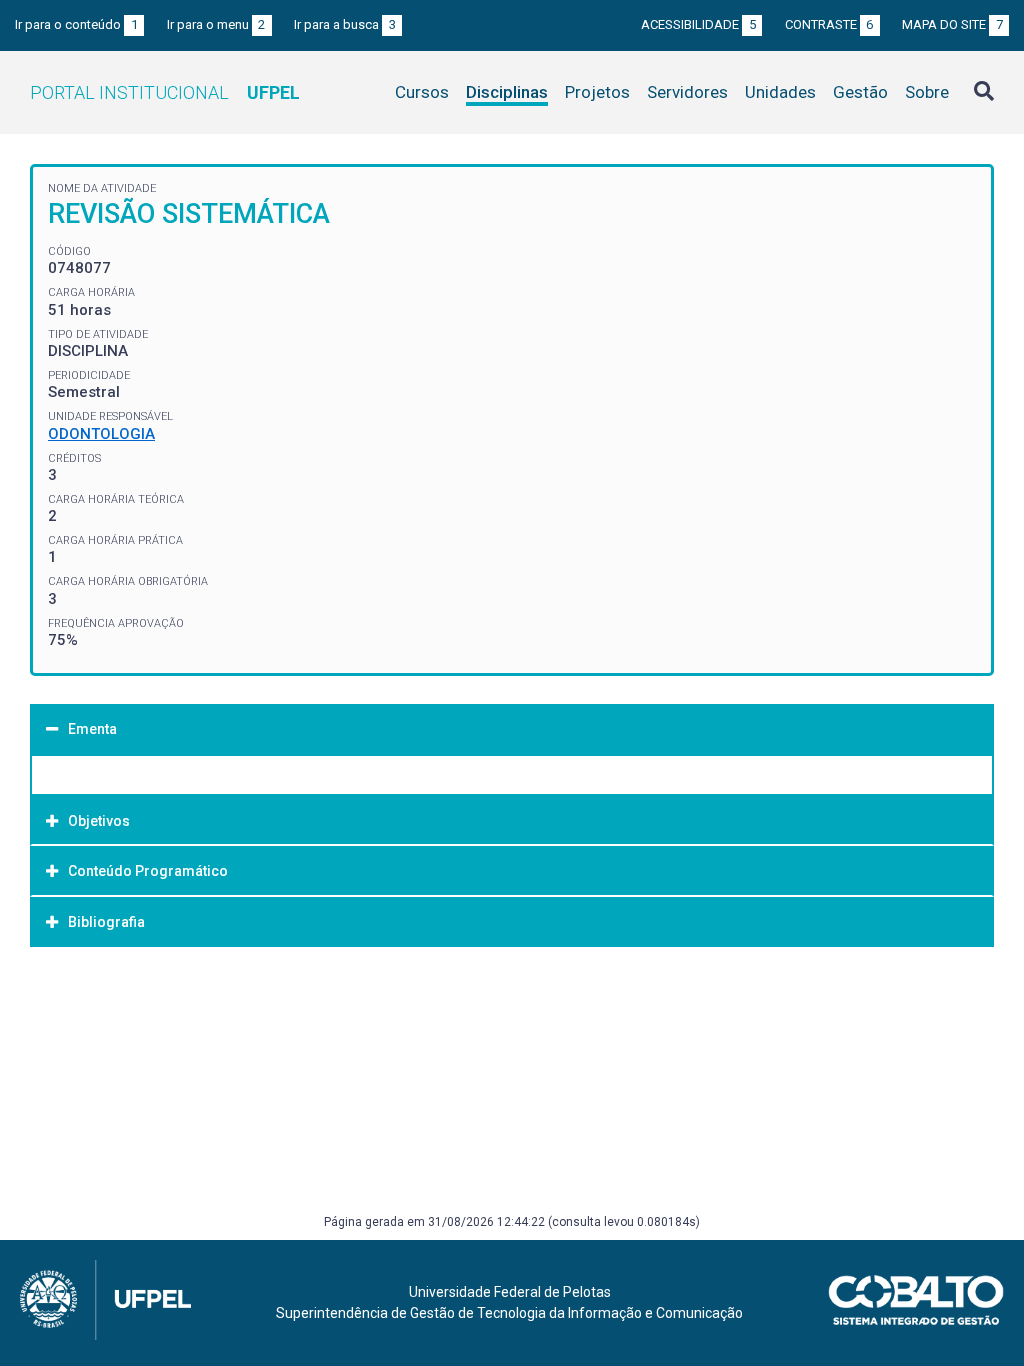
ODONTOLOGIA (101, 434)
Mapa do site (952, 24)
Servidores (687, 92)
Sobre (927, 92)
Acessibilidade (698, 24)
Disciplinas (507, 92)
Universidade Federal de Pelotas (510, 1292)
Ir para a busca (345, 24)
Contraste (829, 24)
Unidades (780, 92)
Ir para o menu (216, 24)
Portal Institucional (165, 92)
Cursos (422, 92)
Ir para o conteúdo (76, 24)
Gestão (860, 92)
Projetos (597, 92)
